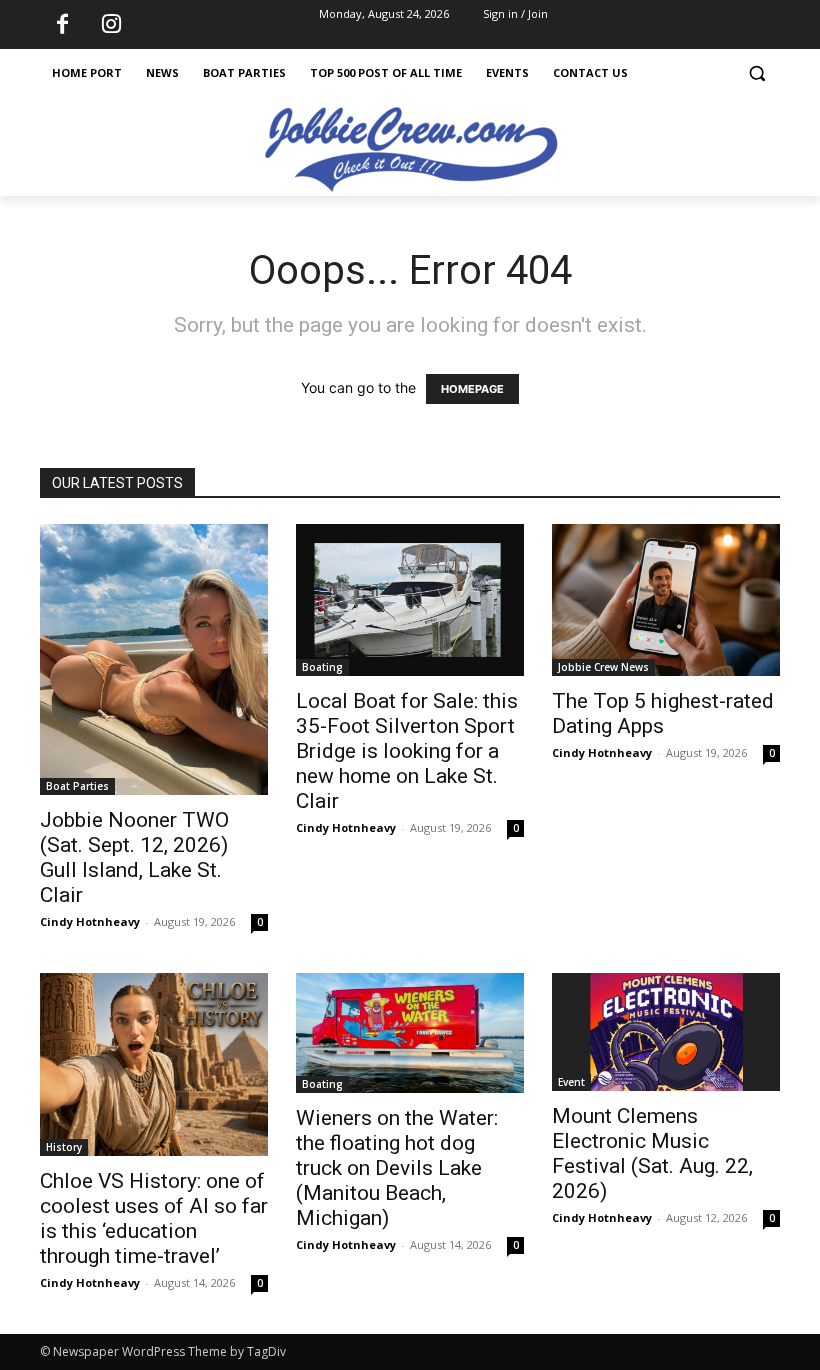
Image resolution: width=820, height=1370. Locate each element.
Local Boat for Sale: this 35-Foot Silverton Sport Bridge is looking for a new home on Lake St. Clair (407, 751)
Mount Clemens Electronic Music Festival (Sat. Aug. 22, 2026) (652, 1153)
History (64, 1147)
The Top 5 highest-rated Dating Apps (663, 713)
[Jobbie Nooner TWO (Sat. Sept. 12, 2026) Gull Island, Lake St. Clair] (154, 659)
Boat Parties (77, 786)
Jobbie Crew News (603, 667)
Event (571, 1082)
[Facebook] (62, 25)
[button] (756, 73)
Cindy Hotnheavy (90, 921)
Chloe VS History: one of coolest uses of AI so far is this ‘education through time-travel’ (154, 1218)
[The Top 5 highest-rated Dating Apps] (666, 600)
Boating (322, 667)
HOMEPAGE (472, 389)
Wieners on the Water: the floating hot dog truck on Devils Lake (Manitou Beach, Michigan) (397, 1168)
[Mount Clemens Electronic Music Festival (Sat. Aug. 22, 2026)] (666, 1032)
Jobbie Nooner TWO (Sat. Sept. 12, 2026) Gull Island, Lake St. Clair (134, 857)
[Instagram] (111, 25)
